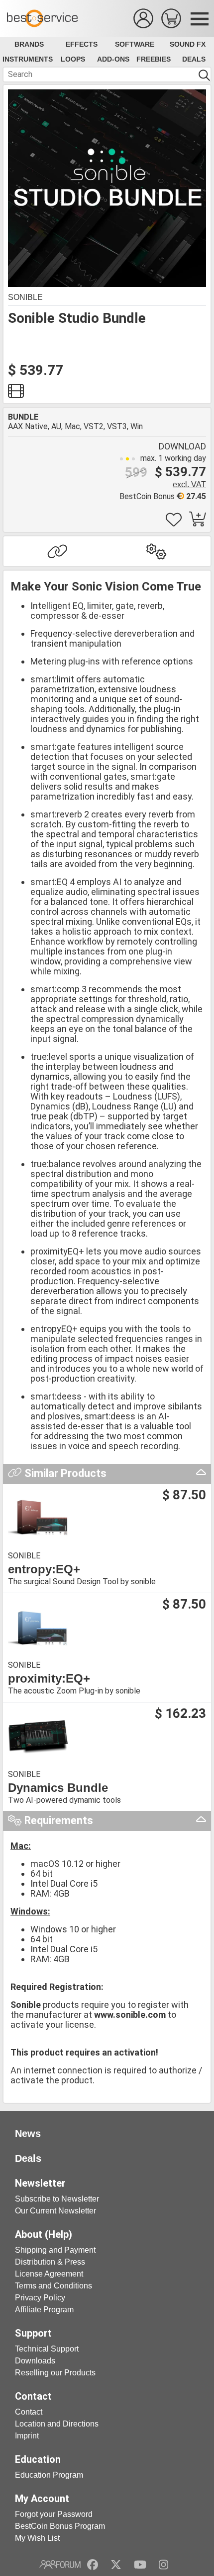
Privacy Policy (40, 2298)
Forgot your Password (54, 2514)
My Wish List (37, 2538)
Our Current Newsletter (55, 2211)
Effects (82, 44)
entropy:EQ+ (44, 1569)
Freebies (154, 59)
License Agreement (49, 2274)
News (28, 2134)
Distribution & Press (50, 2262)
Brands (29, 44)
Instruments (28, 59)
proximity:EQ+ (49, 1679)
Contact (29, 2412)
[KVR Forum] (60, 2565)
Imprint (27, 2436)
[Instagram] (163, 2565)
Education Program (49, 2475)
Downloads (35, 2361)
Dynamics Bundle (58, 1788)
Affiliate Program (44, 2310)
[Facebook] (93, 2565)
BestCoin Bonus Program (60, 2526)
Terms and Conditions (53, 2286)
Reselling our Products (55, 2373)
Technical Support (47, 2349)
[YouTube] (140, 2565)
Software (135, 44)
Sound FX (188, 44)
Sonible (25, 297)
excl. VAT (189, 484)
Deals (194, 59)
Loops (73, 59)
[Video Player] (16, 394)
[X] (116, 2565)
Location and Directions (57, 2424)
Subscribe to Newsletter (57, 2199)
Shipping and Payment (55, 2250)
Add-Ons (113, 59)
